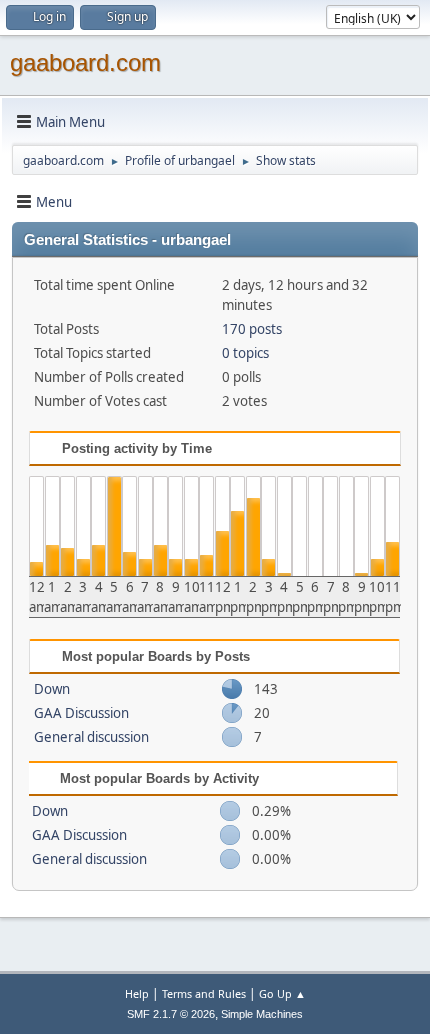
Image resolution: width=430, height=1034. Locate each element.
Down (52, 689)
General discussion (91, 737)
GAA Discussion (81, 713)
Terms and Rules (204, 993)
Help (137, 993)
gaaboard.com (85, 62)
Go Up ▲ (282, 993)
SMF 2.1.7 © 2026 (171, 1014)
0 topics (245, 353)
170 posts (252, 329)
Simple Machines (262, 1014)
